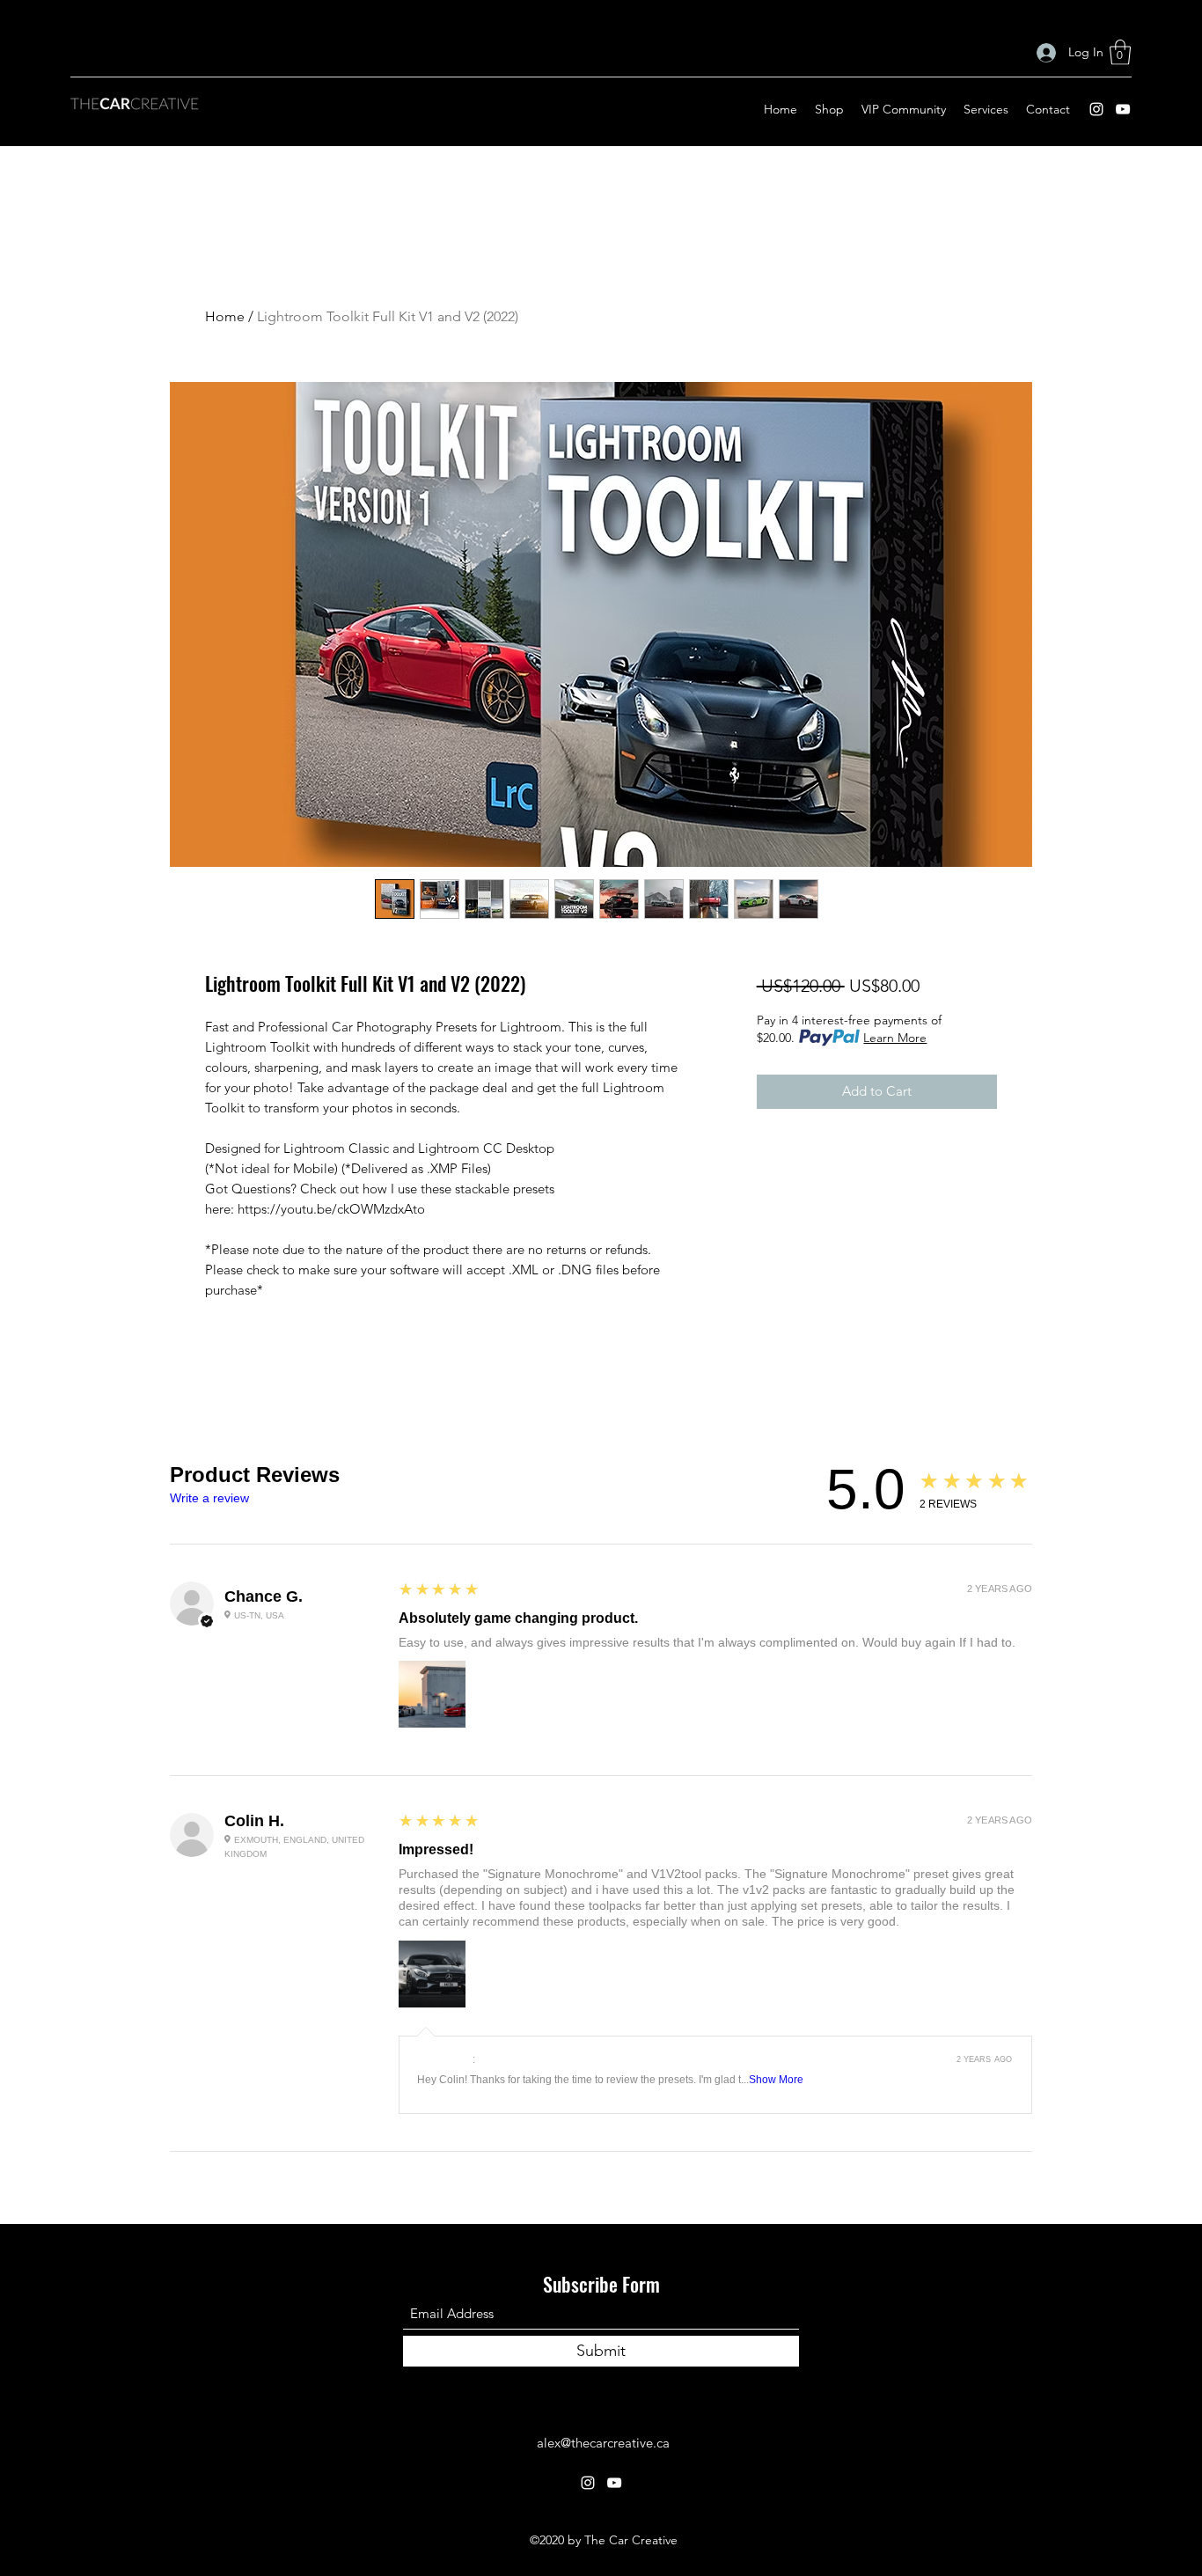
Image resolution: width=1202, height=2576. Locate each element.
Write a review (209, 1498)
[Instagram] (1096, 109)
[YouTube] (1123, 109)
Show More (776, 2080)
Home (225, 316)
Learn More (895, 1038)
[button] (1120, 52)
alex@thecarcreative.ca (603, 2443)
